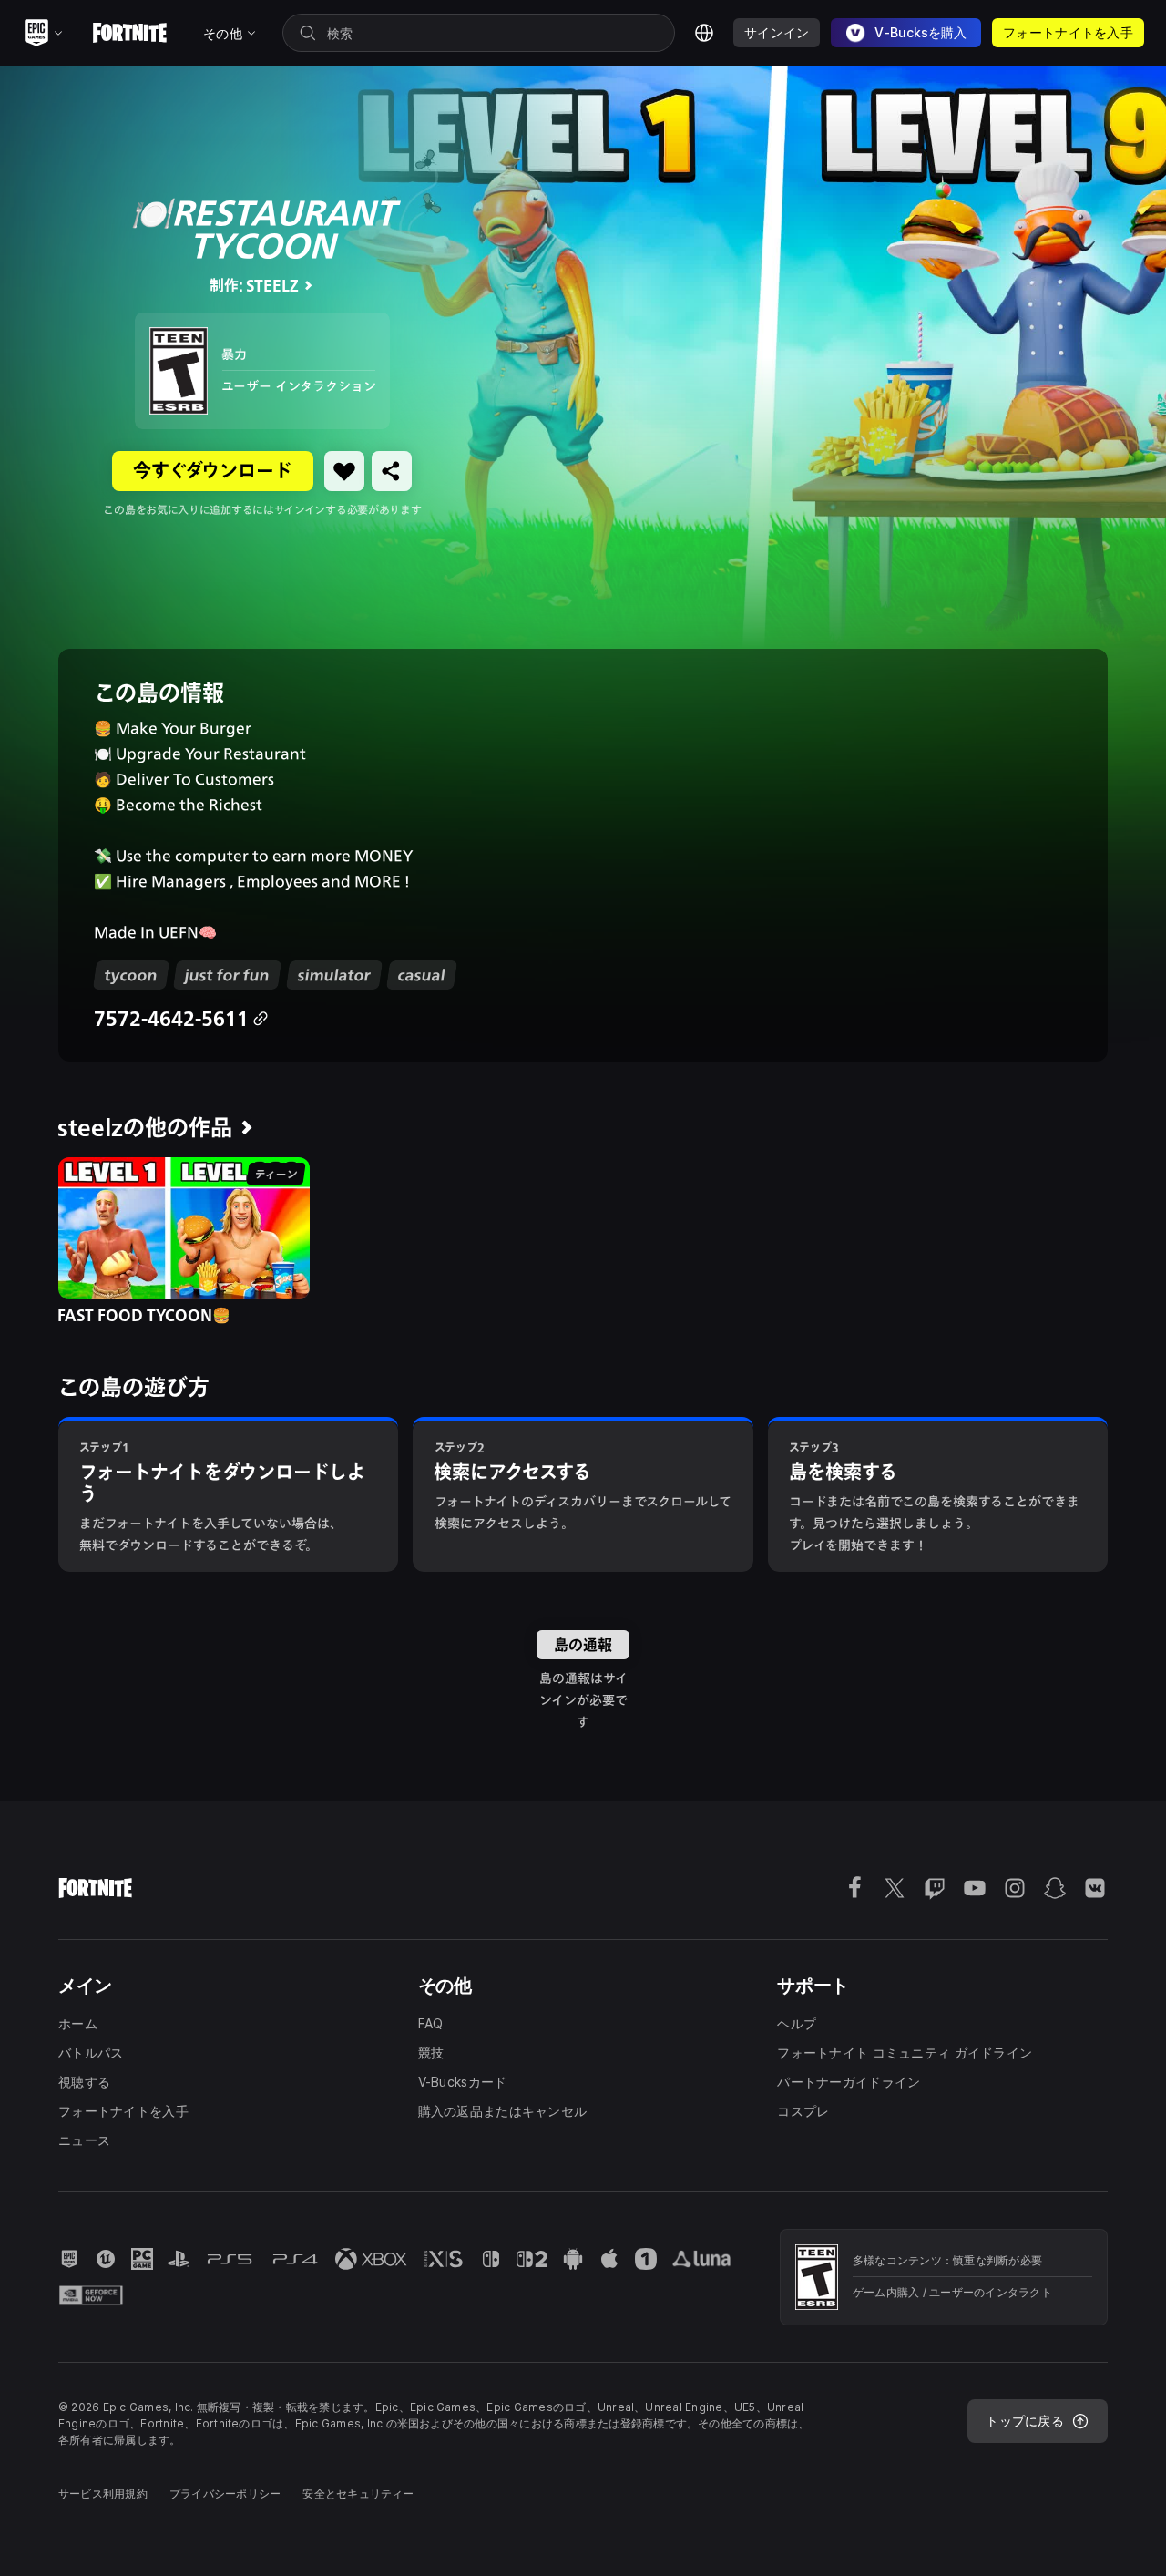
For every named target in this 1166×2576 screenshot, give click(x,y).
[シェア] (392, 471)
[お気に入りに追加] (344, 471)
